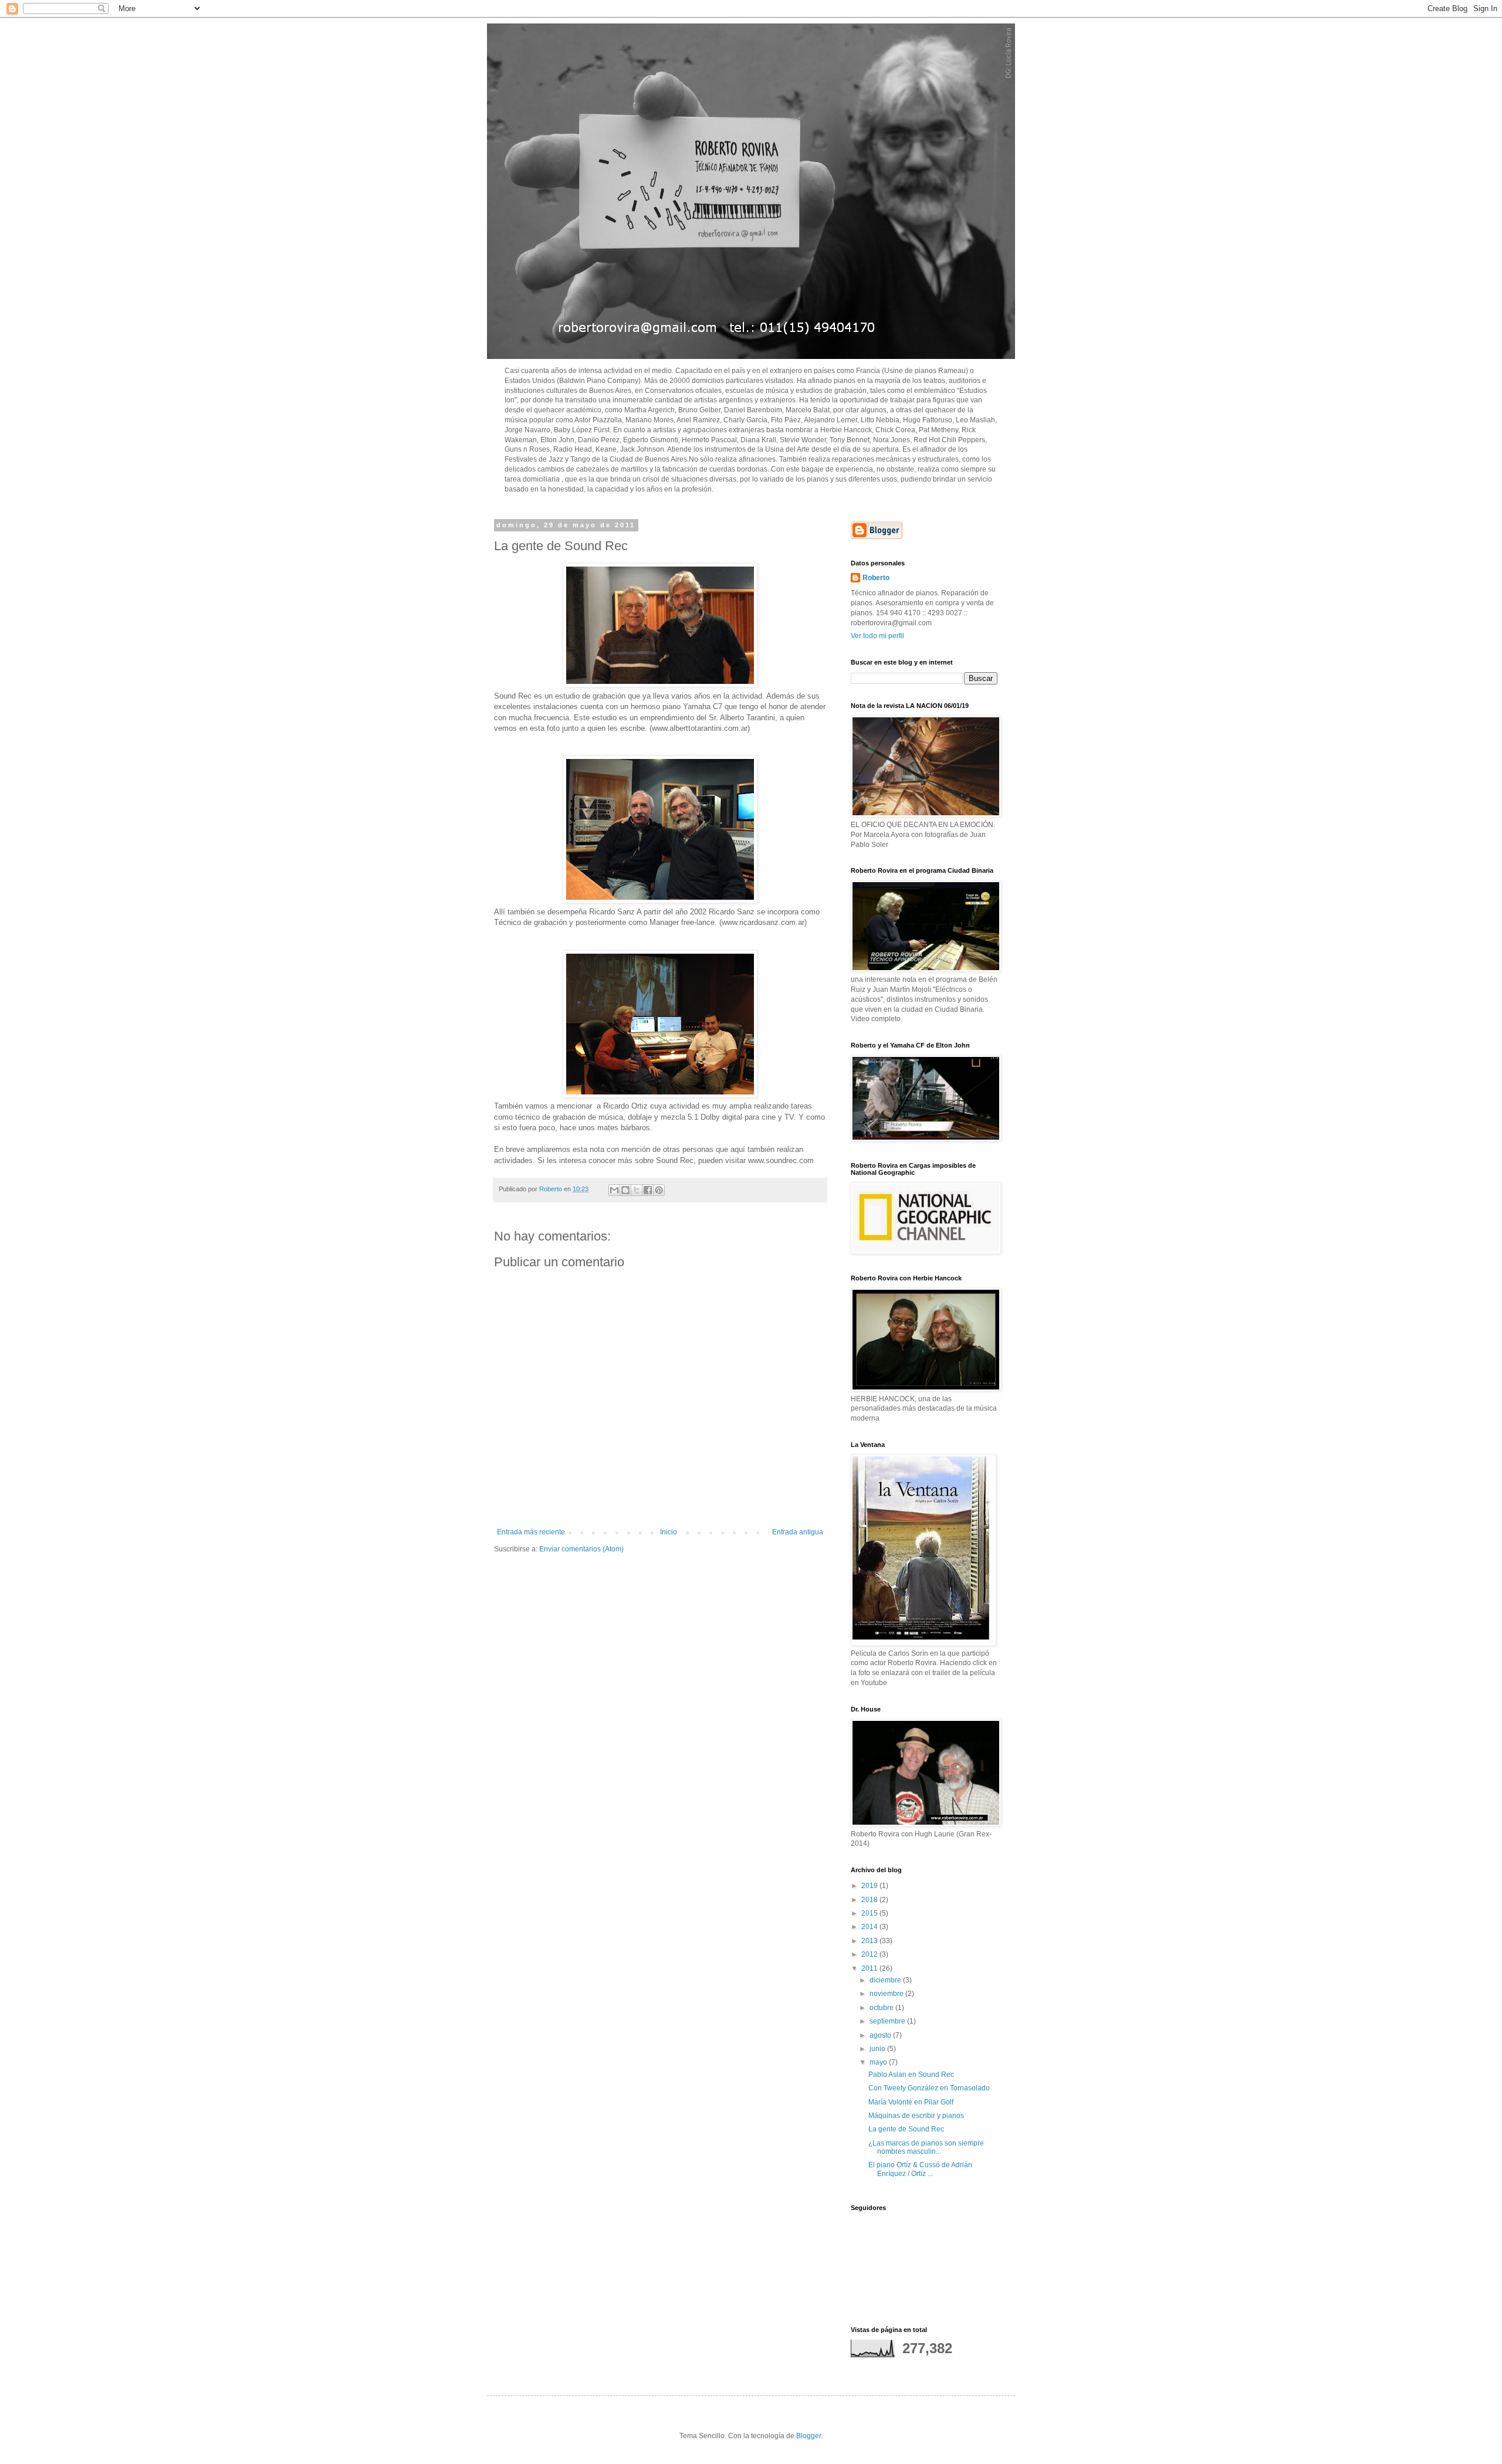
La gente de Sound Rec (906, 2129)
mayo (879, 2062)
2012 (870, 1954)
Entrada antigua (798, 1532)
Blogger (808, 2436)
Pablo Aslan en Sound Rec (911, 2075)
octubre (882, 2008)
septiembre (888, 2021)
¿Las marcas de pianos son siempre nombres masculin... (926, 2147)
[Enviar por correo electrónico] (614, 1190)
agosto (881, 2035)
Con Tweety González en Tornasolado (929, 2088)
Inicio (669, 1532)
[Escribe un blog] (625, 1190)
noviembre (887, 1994)
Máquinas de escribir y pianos (916, 2116)
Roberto (876, 578)
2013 (870, 1941)
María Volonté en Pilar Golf (911, 2102)
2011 (870, 1968)
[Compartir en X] (637, 1190)
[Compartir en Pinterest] (659, 1190)
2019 (870, 1886)
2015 (870, 1913)
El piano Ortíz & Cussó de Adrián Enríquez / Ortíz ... (920, 2169)
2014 (870, 1927)
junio (878, 2049)
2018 (870, 1900)
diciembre (886, 1980)
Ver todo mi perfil (877, 636)
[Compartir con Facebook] (648, 1190)
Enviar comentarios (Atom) (581, 1549)
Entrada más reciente (531, 1532)
